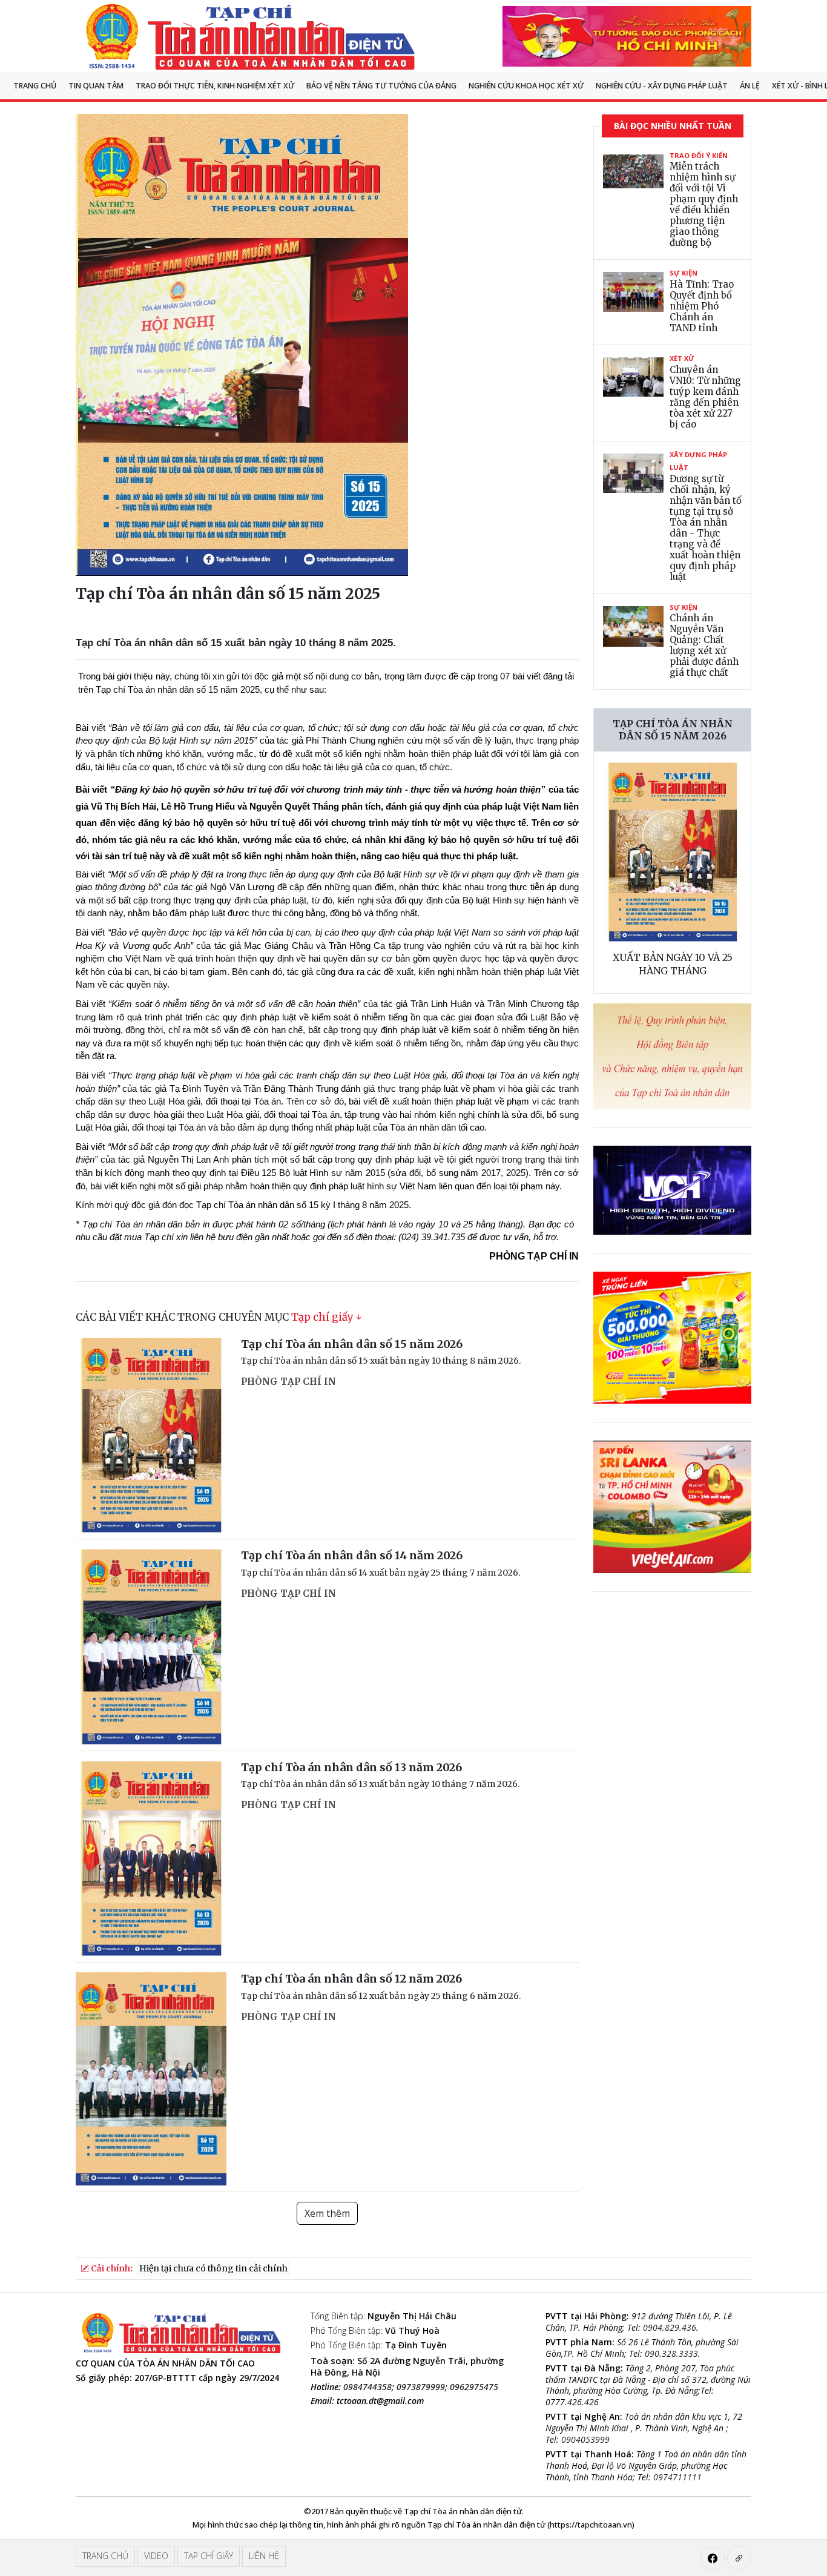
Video (156, 2556)
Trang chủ (35, 86)
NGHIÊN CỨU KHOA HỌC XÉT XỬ (526, 86)
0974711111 (677, 2477)
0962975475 (474, 2387)
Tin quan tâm (96, 86)
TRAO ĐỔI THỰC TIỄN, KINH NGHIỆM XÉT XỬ (215, 86)
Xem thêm (327, 2213)
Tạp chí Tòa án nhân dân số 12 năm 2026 (351, 1979)
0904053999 (585, 2439)
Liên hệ (264, 2556)
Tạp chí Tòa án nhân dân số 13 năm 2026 (351, 1767)
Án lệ (750, 86)
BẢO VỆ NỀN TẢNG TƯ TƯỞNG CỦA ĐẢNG (381, 86)
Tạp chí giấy (322, 1317)
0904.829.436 (670, 2327)
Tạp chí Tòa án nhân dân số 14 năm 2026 (352, 1555)
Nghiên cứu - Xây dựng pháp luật (662, 86)
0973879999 (421, 2387)
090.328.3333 (671, 2353)
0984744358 (367, 2387)
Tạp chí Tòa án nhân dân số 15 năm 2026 (352, 1344)
